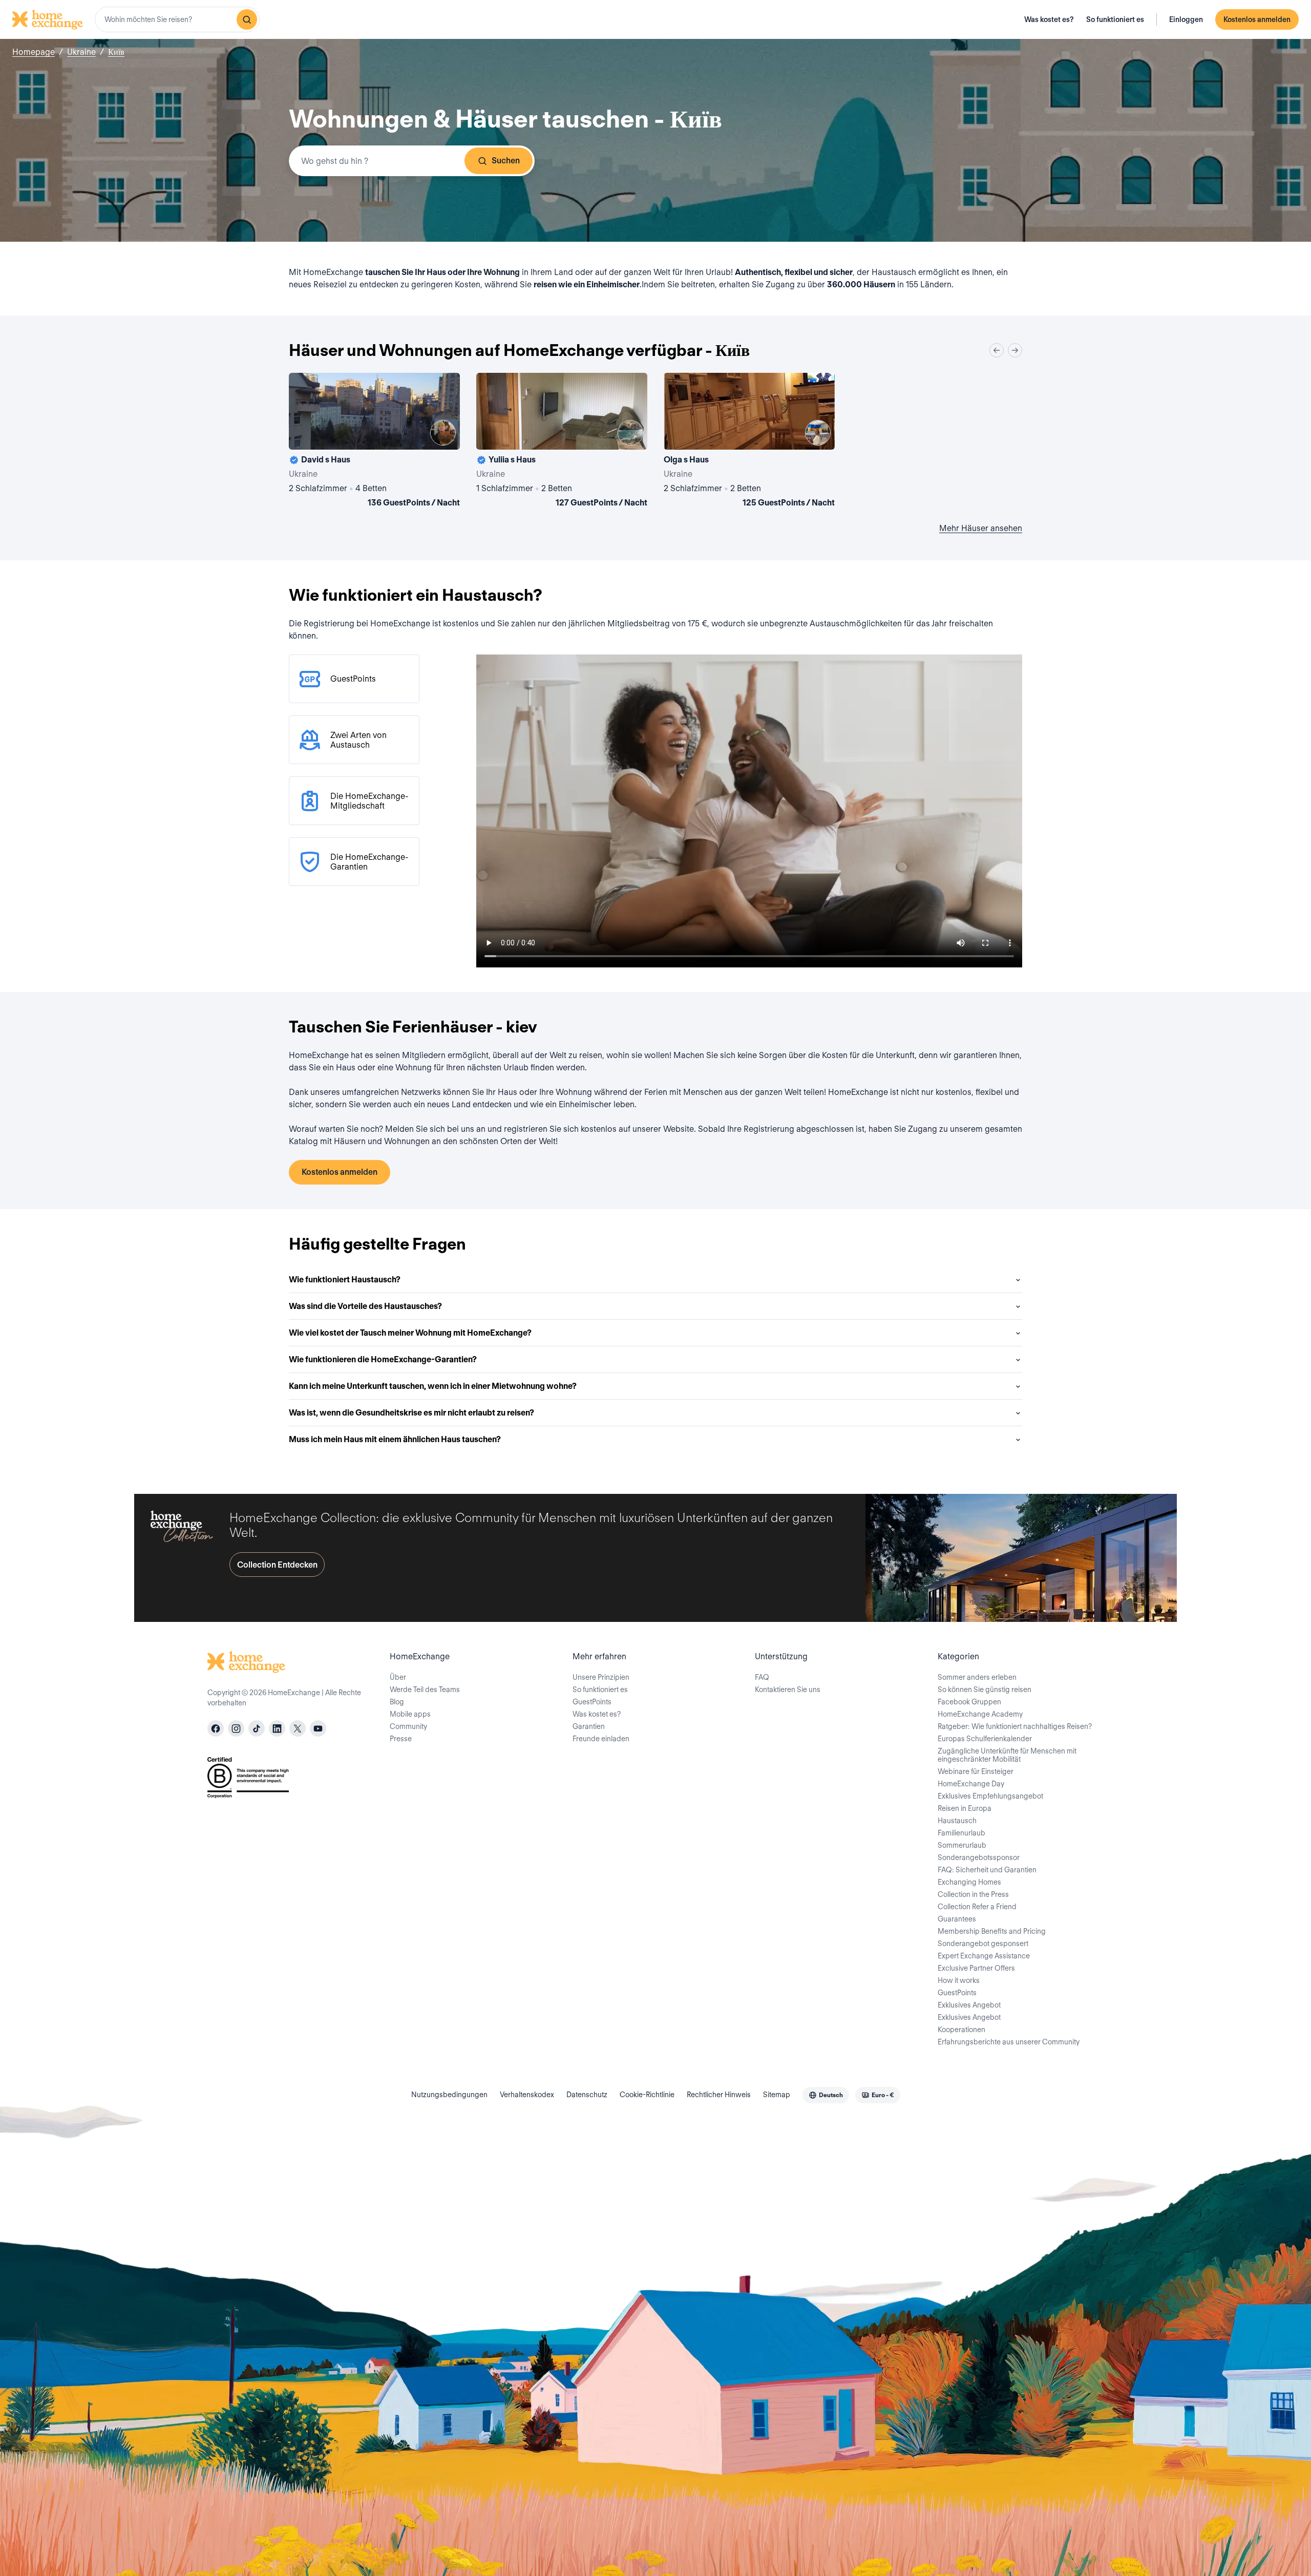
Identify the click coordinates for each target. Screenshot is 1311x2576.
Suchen (506, 161)
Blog (397, 1702)
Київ (116, 52)
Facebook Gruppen (969, 1702)
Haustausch (957, 1821)
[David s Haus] (374, 442)
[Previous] (997, 350)
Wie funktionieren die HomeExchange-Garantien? (383, 1359)
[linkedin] (277, 1728)
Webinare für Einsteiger (976, 1771)
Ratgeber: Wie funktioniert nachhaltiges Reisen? (1015, 1726)
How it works (959, 1980)
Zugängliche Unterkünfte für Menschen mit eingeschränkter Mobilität (1007, 1755)
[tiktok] (257, 1728)
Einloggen (1186, 19)
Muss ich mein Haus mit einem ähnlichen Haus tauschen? (395, 1439)
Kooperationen (961, 2030)
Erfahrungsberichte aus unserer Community (1009, 2042)
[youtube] (318, 1728)
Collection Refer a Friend (977, 1907)
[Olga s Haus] (749, 442)
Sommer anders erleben (977, 1677)
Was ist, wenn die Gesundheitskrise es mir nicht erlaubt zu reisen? (411, 1413)
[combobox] (177, 19)
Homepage (34, 52)
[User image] (443, 433)
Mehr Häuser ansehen (981, 528)
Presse (401, 1739)
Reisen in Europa (965, 1808)
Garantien (589, 1726)
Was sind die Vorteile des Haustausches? (365, 1306)
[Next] (1015, 350)
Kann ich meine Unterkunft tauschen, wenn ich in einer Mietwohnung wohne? (433, 1386)
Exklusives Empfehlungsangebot (990, 1796)
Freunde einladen (601, 1739)
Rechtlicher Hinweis (719, 2095)
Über (398, 1677)
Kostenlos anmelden (1257, 19)
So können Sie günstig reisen (985, 1690)
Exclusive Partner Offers (976, 1968)
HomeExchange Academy (980, 1714)
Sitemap (777, 2095)
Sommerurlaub (962, 1845)
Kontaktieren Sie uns (788, 1690)
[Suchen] (247, 19)
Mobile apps (410, 1714)
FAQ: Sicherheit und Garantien (987, 1870)
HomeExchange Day (971, 1784)
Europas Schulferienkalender (985, 1739)
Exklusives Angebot (969, 2005)
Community (408, 1726)
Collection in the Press (973, 1894)
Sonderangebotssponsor (979, 1857)
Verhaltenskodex (527, 2095)
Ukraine (81, 52)
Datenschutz (587, 2095)
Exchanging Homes (969, 1882)
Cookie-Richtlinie (647, 2095)
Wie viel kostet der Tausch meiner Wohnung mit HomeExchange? (410, 1333)
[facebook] (216, 1728)
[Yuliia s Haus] (562, 442)
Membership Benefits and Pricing (992, 1931)
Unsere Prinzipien (601, 1677)
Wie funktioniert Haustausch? (345, 1280)
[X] (298, 1728)
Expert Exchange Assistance (984, 1956)
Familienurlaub (961, 1833)
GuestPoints (592, 1702)
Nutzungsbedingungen (449, 2095)
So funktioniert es (1115, 19)
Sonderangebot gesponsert (983, 1944)
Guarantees (957, 1919)
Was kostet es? (1049, 19)
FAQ (762, 1677)
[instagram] (236, 1728)
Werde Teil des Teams (425, 1690)
